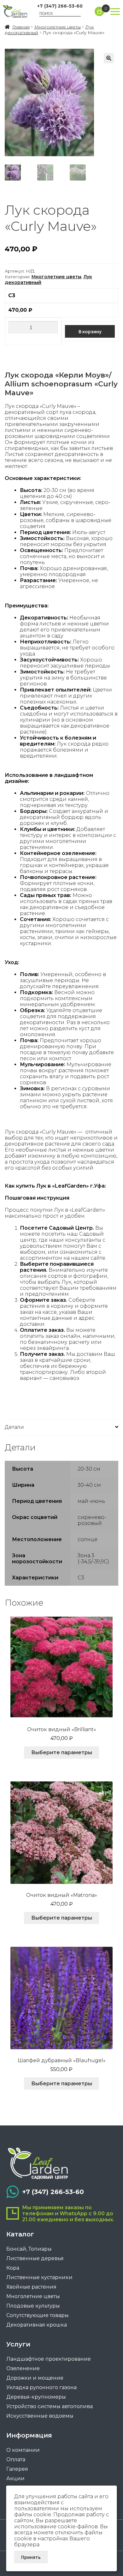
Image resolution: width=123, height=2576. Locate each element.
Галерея (17, 2469)
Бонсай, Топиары (29, 2249)
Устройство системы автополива (50, 2406)
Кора (13, 2268)
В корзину (90, 331)
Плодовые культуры (33, 2306)
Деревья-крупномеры (36, 2397)
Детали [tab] (14, 1427)
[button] (109, 58)
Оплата (16, 2459)
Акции (15, 2478)
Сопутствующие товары (38, 2315)
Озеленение (23, 2368)
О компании (23, 2450)
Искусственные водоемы (40, 2416)
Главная (21, 27)
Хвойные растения (31, 2287)
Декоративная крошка (37, 2325)
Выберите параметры (62, 1752)
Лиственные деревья (35, 2258)
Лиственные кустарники (39, 2277)
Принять (31, 2557)
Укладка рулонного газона (41, 2387)
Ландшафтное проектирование (49, 2359)
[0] (99, 11)
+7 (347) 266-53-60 (60, 6)
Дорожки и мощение (35, 2378)
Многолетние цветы (58, 27)
